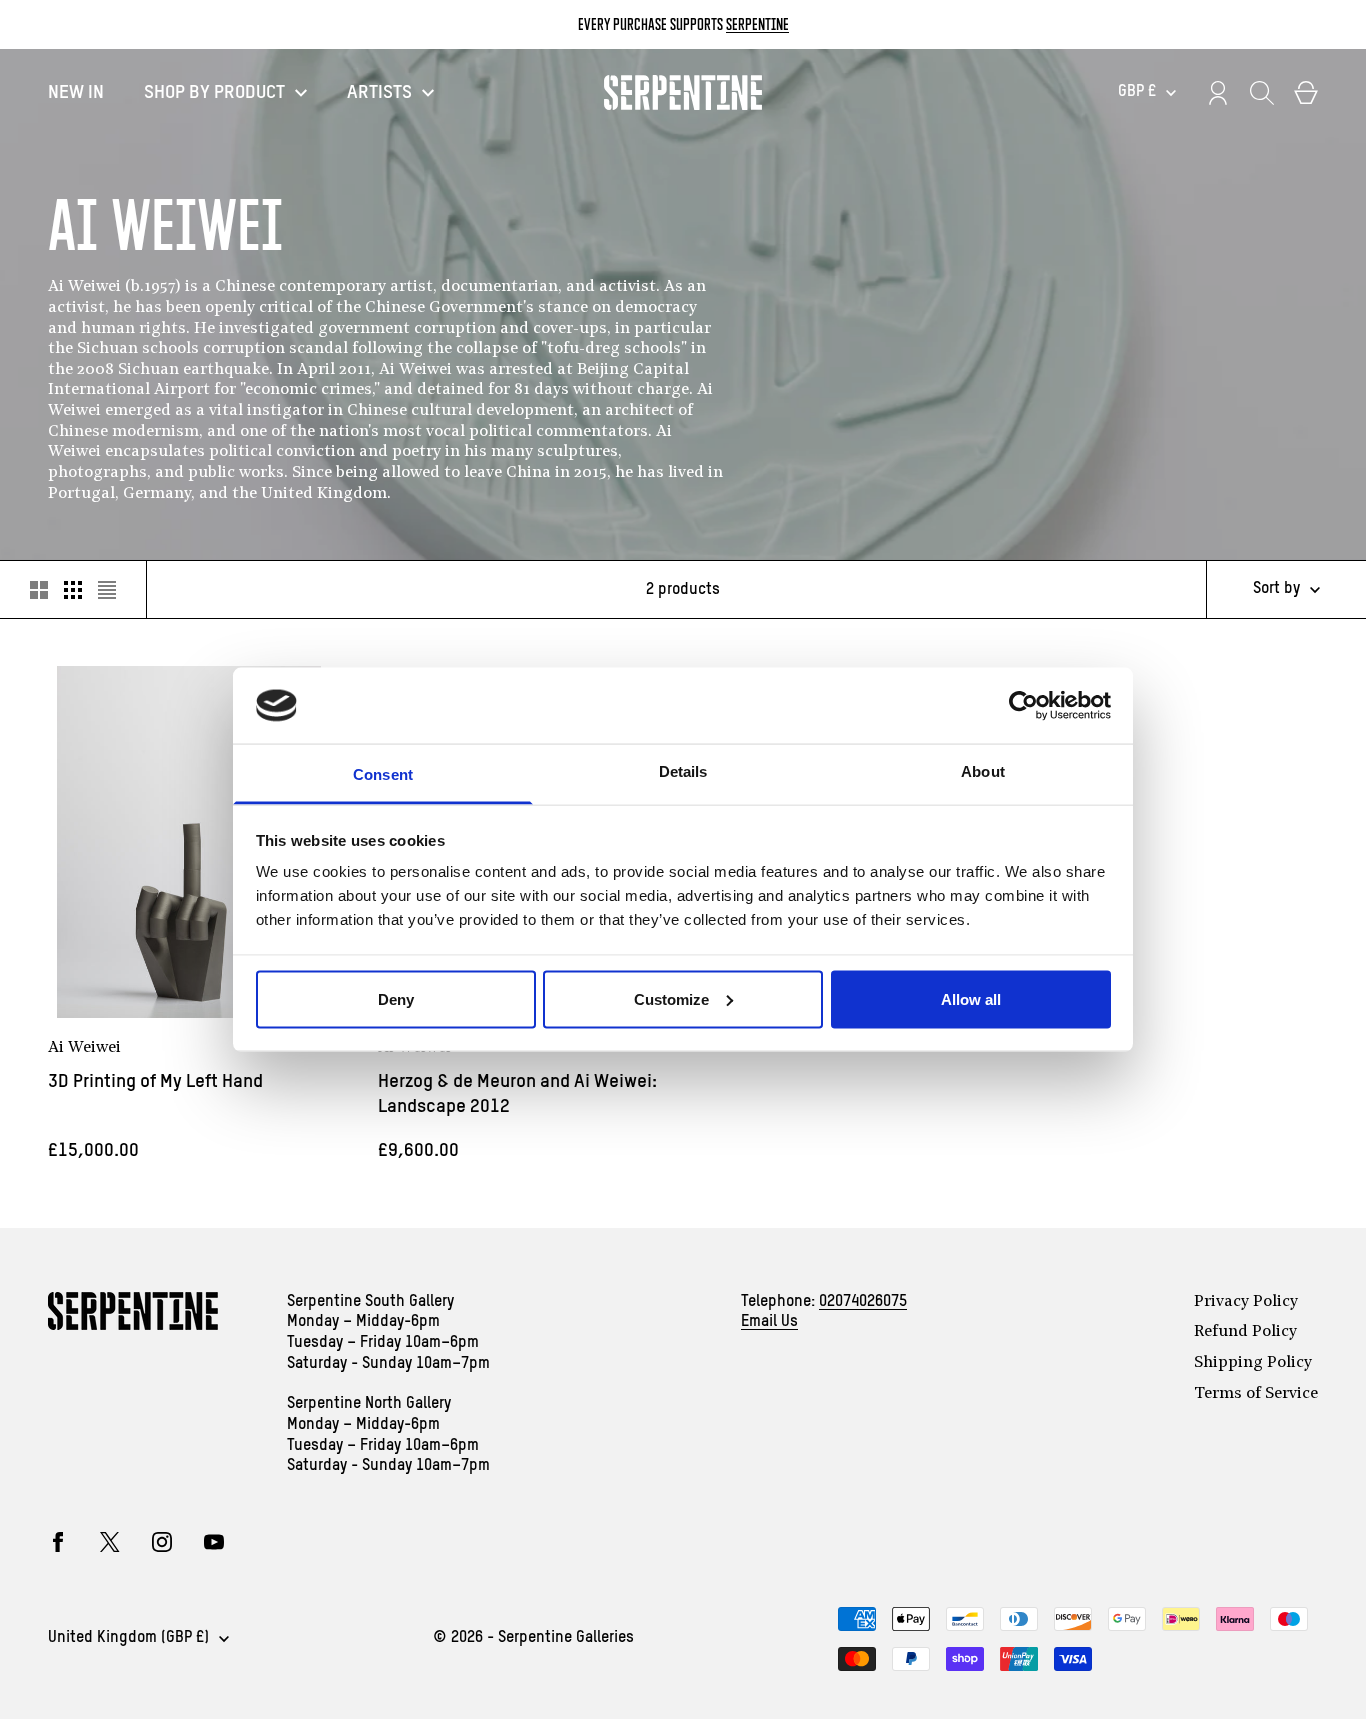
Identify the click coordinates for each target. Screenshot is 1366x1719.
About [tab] (983, 771)
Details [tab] (683, 771)
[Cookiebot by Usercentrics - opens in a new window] (1023, 705)
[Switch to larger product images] (39, 590)
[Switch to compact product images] (107, 590)
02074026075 (863, 1302)
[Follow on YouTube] (214, 1542)
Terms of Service (1256, 1394)
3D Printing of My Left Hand (155, 1081)
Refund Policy (1245, 1332)
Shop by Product (214, 92)
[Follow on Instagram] (162, 1542)
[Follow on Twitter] (110, 1542)
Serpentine (757, 24)
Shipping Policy (1253, 1363)
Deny (396, 998)
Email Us (769, 1322)
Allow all (971, 998)
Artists (379, 92)
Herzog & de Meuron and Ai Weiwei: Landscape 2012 (517, 1094)
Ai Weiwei (84, 1048)
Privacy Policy (1246, 1302)
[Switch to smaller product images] (73, 590)
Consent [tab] (383, 774)
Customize (671, 998)
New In (76, 92)
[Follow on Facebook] (58, 1542)
